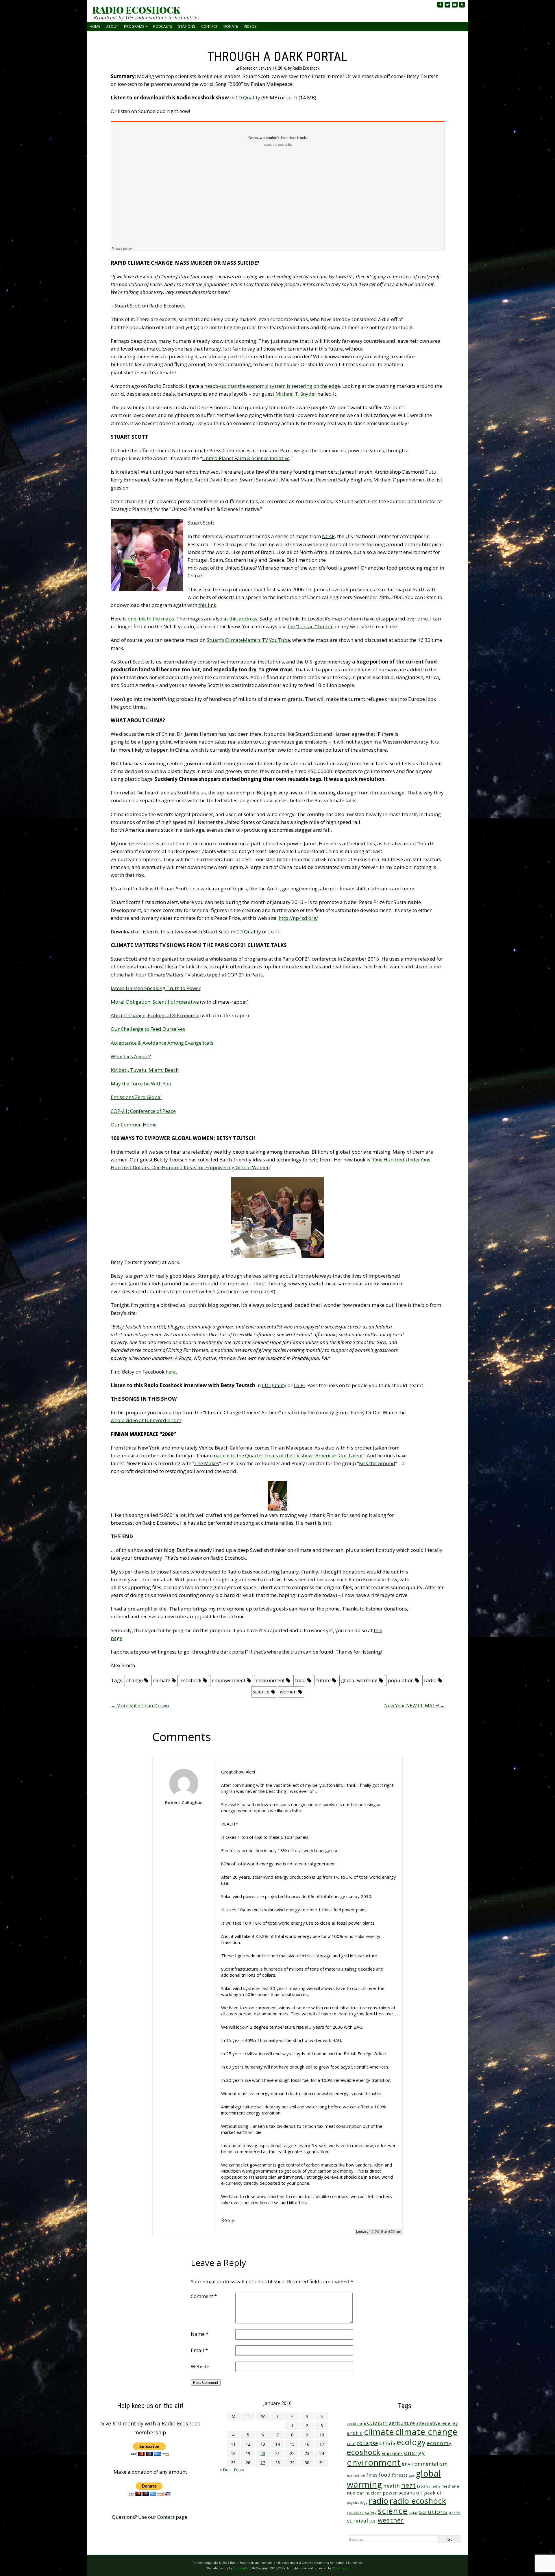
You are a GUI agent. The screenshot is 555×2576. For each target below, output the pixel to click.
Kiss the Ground (377, 1463)
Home (95, 26)
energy (415, 2453)
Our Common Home (134, 1125)
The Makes (207, 1463)
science (261, 1692)
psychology (357, 2502)
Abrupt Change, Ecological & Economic (155, 1015)
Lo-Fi (292, 98)
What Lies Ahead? (131, 1056)
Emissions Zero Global (136, 1097)
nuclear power (381, 2493)
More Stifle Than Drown (140, 1706)
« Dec (225, 2470)
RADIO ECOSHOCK (136, 10)
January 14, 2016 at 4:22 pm (379, 2232)
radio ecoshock (418, 2501)
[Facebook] (440, 5)
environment (270, 1680)
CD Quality (248, 98)
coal (351, 2444)
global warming (359, 1680)
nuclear (356, 2493)
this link (207, 605)
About (112, 26)
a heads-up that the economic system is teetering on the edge (270, 386)
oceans (407, 2493)
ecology (411, 2442)
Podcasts (163, 26)
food (300, 1680)
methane (451, 2486)
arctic (355, 2433)
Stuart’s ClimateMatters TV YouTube (248, 640)
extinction (356, 2475)
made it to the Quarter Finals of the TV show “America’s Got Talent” (288, 1455)
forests (400, 2475)
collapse (367, 2443)
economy (439, 2443)
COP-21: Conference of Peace (143, 1111)
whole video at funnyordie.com (146, 1420)
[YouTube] (455, 5)
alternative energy (437, 2423)
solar (413, 2513)
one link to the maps (151, 619)
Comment (204, 2296)
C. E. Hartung (242, 2568)
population (401, 1680)
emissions (392, 2453)
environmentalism (425, 2464)
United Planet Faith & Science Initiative (246, 458)
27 (263, 2463)
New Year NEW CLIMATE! (414, 1706)
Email (199, 2350)
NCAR (328, 536)
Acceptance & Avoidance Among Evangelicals (162, 1043)
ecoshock (191, 1680)
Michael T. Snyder (296, 394)
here (171, 1372)
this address (243, 619)
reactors (355, 2512)
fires (372, 2475)
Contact (209, 26)
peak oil (433, 2493)
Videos (250, 26)
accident (355, 2424)
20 (263, 2453)
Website (200, 2366)
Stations (187, 26)
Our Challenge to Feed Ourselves (148, 1029)
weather (391, 2520)
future (323, 1680)
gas (412, 2475)
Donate (231, 26)
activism (376, 2423)
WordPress (340, 2568)
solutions (433, 2512)
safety (371, 2513)
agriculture (402, 2423)
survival (358, 2521)
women (288, 1692)
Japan (423, 2486)
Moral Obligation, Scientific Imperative (155, 1002)
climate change (426, 2432)
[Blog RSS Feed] (462, 5)
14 (277, 2444)
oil (420, 2493)
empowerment (229, 1680)
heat (409, 2485)
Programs (134, 26)
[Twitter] (447, 5)
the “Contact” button (311, 626)
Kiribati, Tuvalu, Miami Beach (145, 1070)
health (392, 2486)
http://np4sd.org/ (298, 918)
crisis (387, 2443)
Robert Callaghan (184, 1802)
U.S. (373, 2521)
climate (162, 1680)
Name (200, 2334)
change (135, 1680)
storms (455, 2513)
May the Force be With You (141, 1084)
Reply (228, 2220)
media (435, 2486)
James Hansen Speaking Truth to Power (156, 988)
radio (430, 1680)
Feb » (239, 2470)
